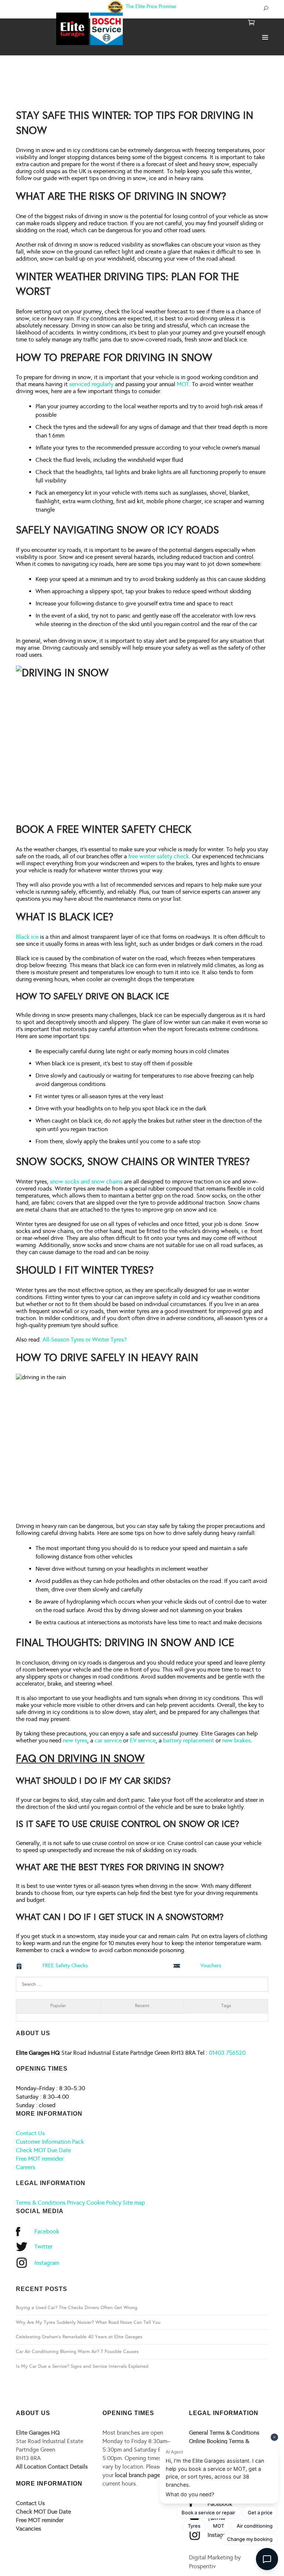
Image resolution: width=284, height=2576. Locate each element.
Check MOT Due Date (43, 2150)
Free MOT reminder (40, 2159)
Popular (58, 2006)
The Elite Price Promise (150, 6)
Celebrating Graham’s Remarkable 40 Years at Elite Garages (79, 2337)
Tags (226, 2006)
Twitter (43, 2247)
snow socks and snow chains (86, 1181)
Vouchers (211, 1966)
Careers (26, 2167)
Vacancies (28, 2529)
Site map (134, 2203)
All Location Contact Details (52, 2467)
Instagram (47, 2263)
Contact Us (30, 2133)
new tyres (75, 1740)
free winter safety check (159, 856)
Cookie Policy (104, 2203)
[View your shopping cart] (251, 23)
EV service (143, 1740)
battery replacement (189, 1740)
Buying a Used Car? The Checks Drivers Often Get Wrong (77, 2308)
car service (108, 1740)
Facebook (47, 2231)
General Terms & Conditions (224, 2433)
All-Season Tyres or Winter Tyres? (85, 1339)
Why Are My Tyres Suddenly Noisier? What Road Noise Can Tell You (88, 2322)
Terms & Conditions (41, 2203)
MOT (183, 384)
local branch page (138, 2475)
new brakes (236, 1740)
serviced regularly (91, 384)
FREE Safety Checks (65, 1966)
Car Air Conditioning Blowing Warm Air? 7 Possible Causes (77, 2352)
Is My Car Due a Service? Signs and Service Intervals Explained (82, 2366)
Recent (142, 2006)
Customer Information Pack (50, 2142)
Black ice (27, 937)
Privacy (76, 2203)
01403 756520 (227, 2053)
